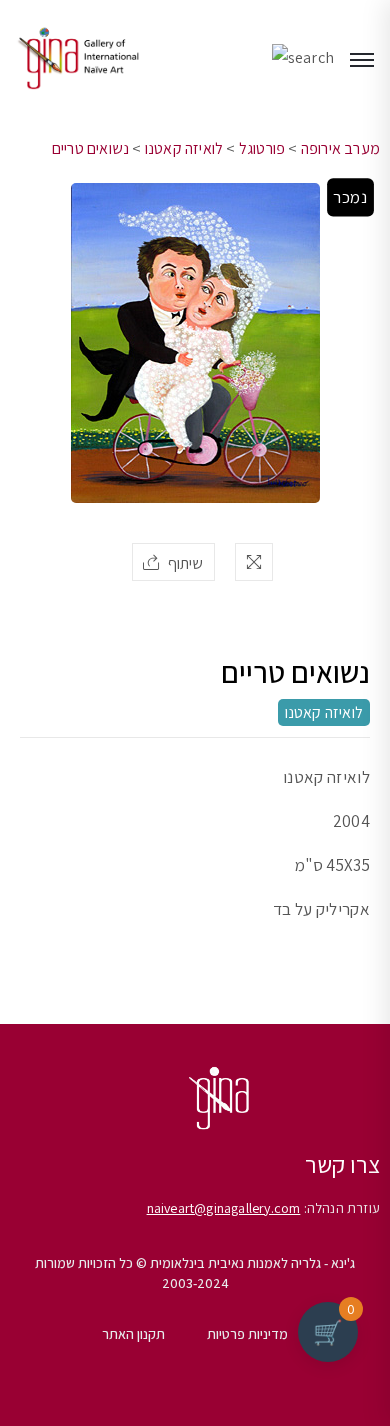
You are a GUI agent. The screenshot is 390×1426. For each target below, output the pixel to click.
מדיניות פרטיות (247, 1334)
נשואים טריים (90, 148)
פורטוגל (262, 148)
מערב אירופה (340, 148)
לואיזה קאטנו (184, 148)
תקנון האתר (133, 1334)
